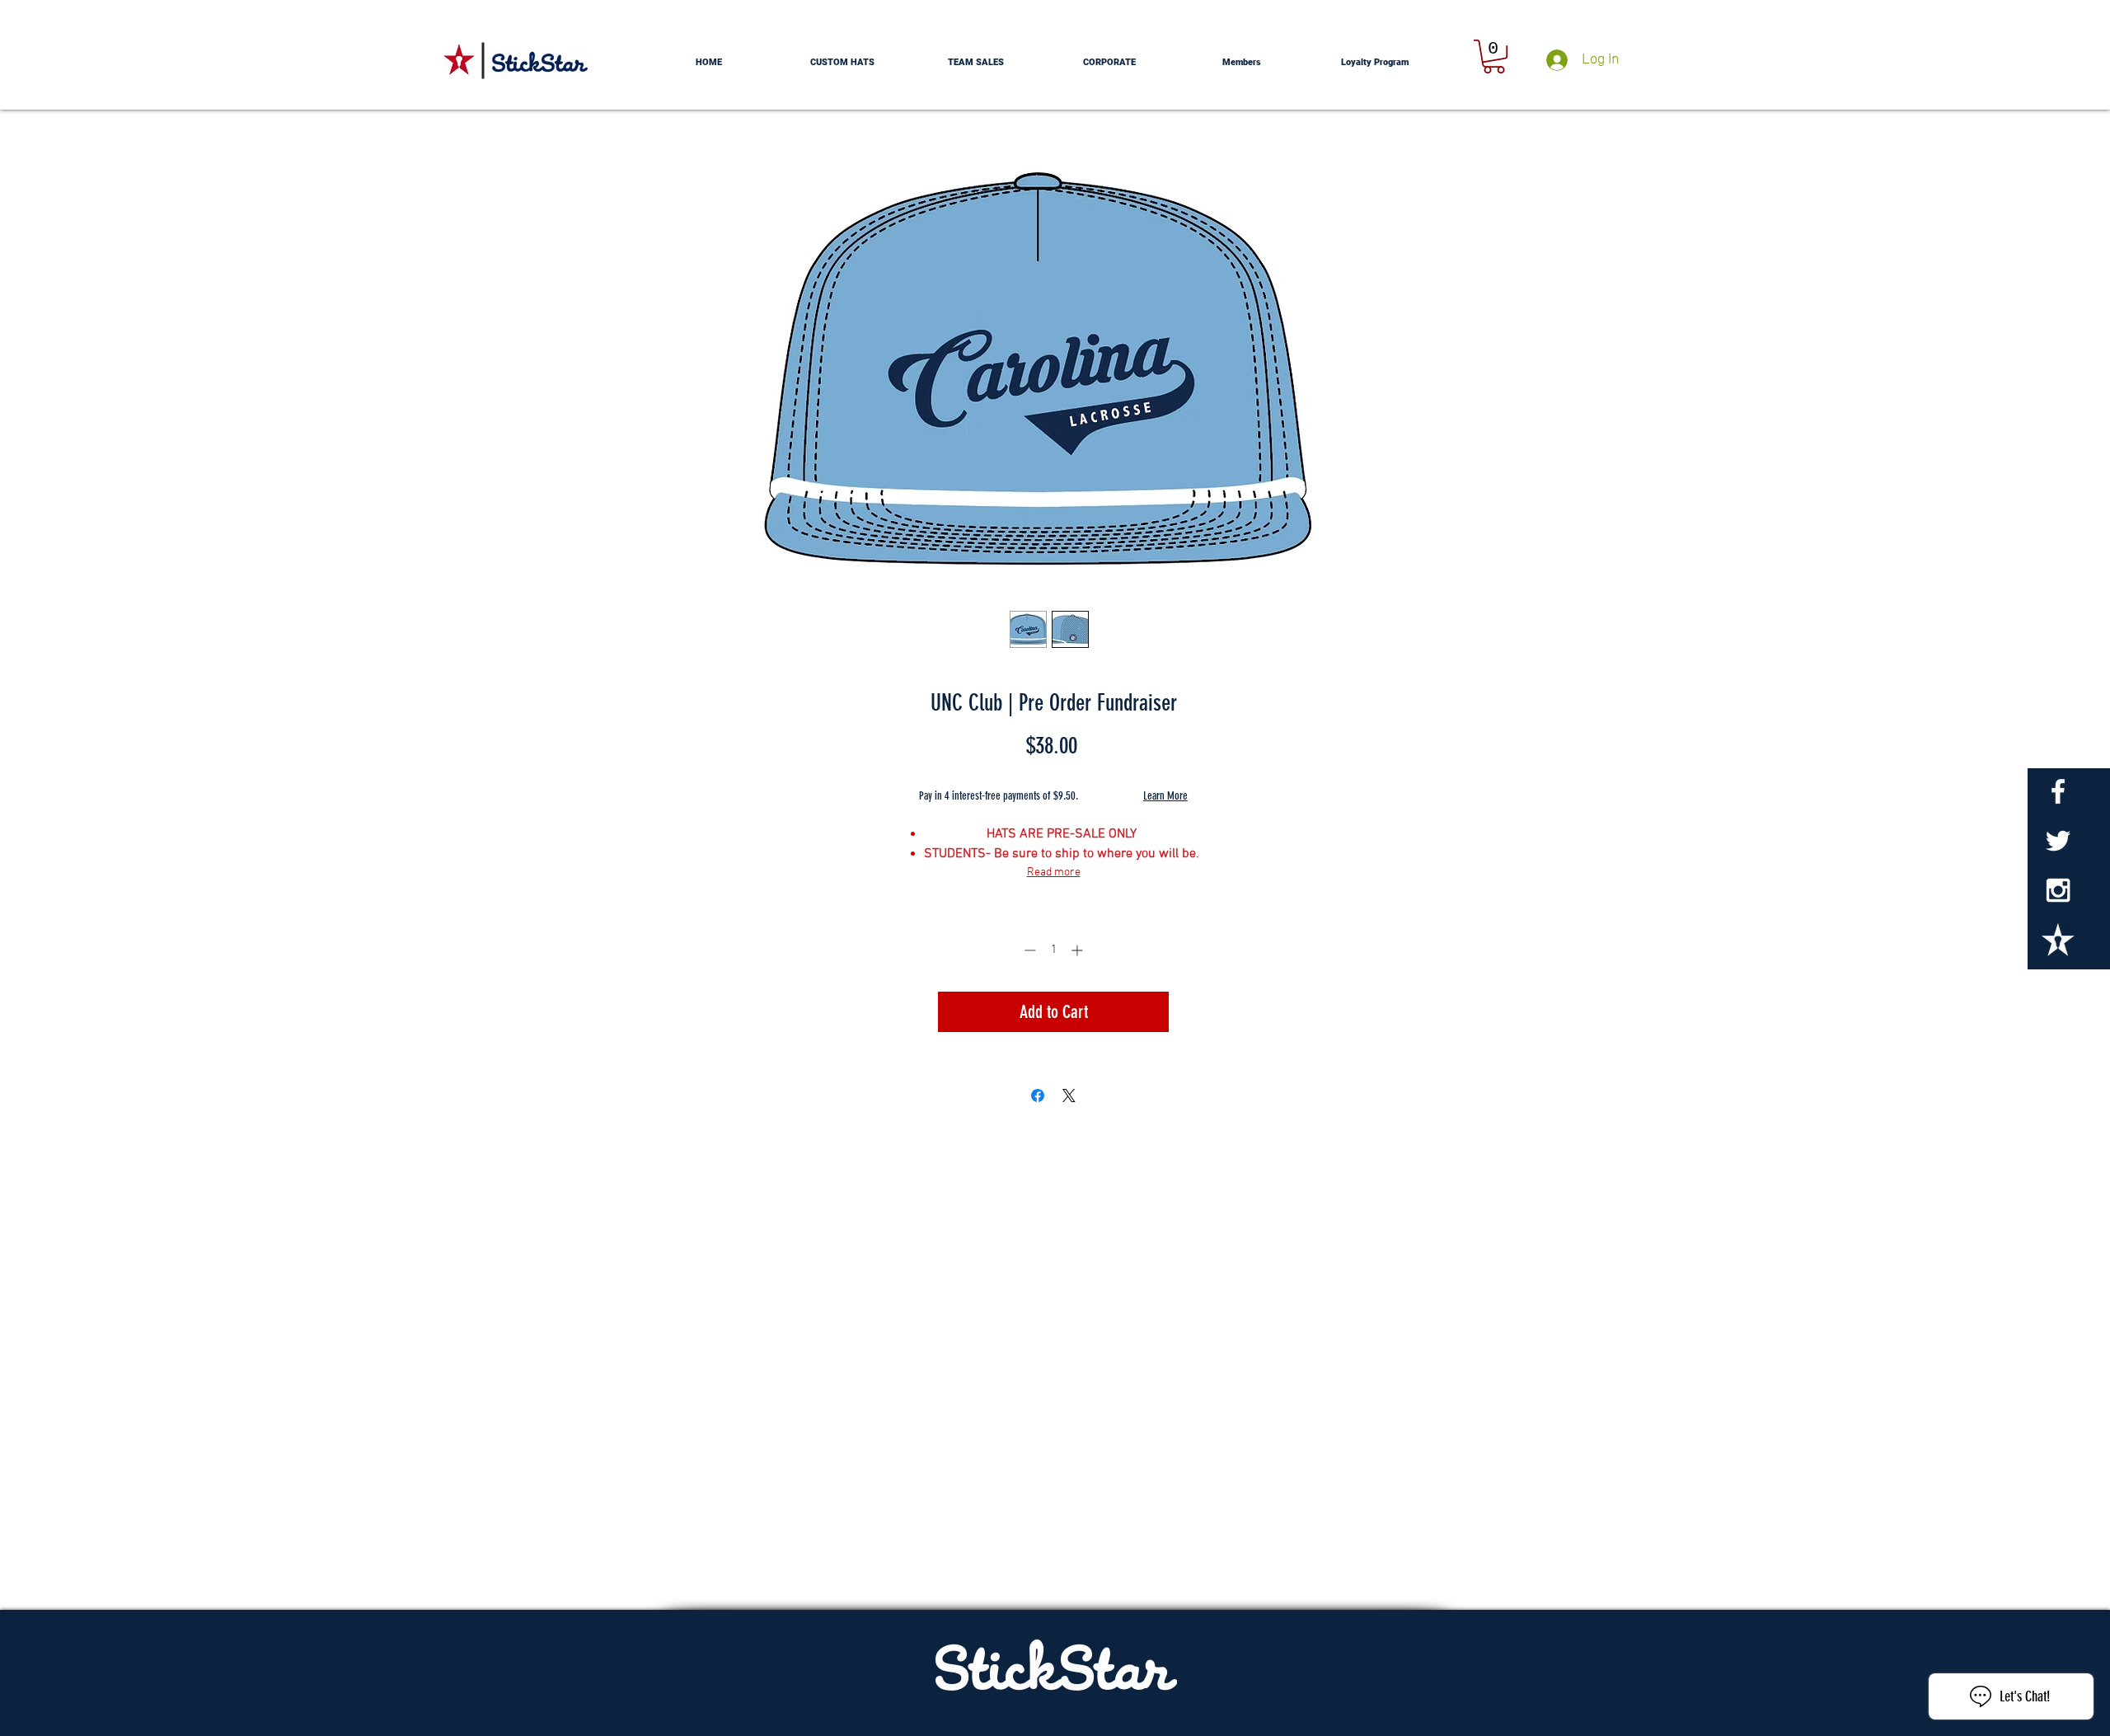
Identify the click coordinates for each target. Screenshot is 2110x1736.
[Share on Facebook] (1038, 1096)
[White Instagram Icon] (2058, 890)
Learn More (1165, 796)
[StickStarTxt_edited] (2058, 940)
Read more (1054, 873)
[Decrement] (1028, 950)
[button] (1494, 56)
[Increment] (1078, 950)
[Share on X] (1069, 1096)
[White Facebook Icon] (2058, 791)
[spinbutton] (1053, 950)
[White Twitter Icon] (2058, 841)
